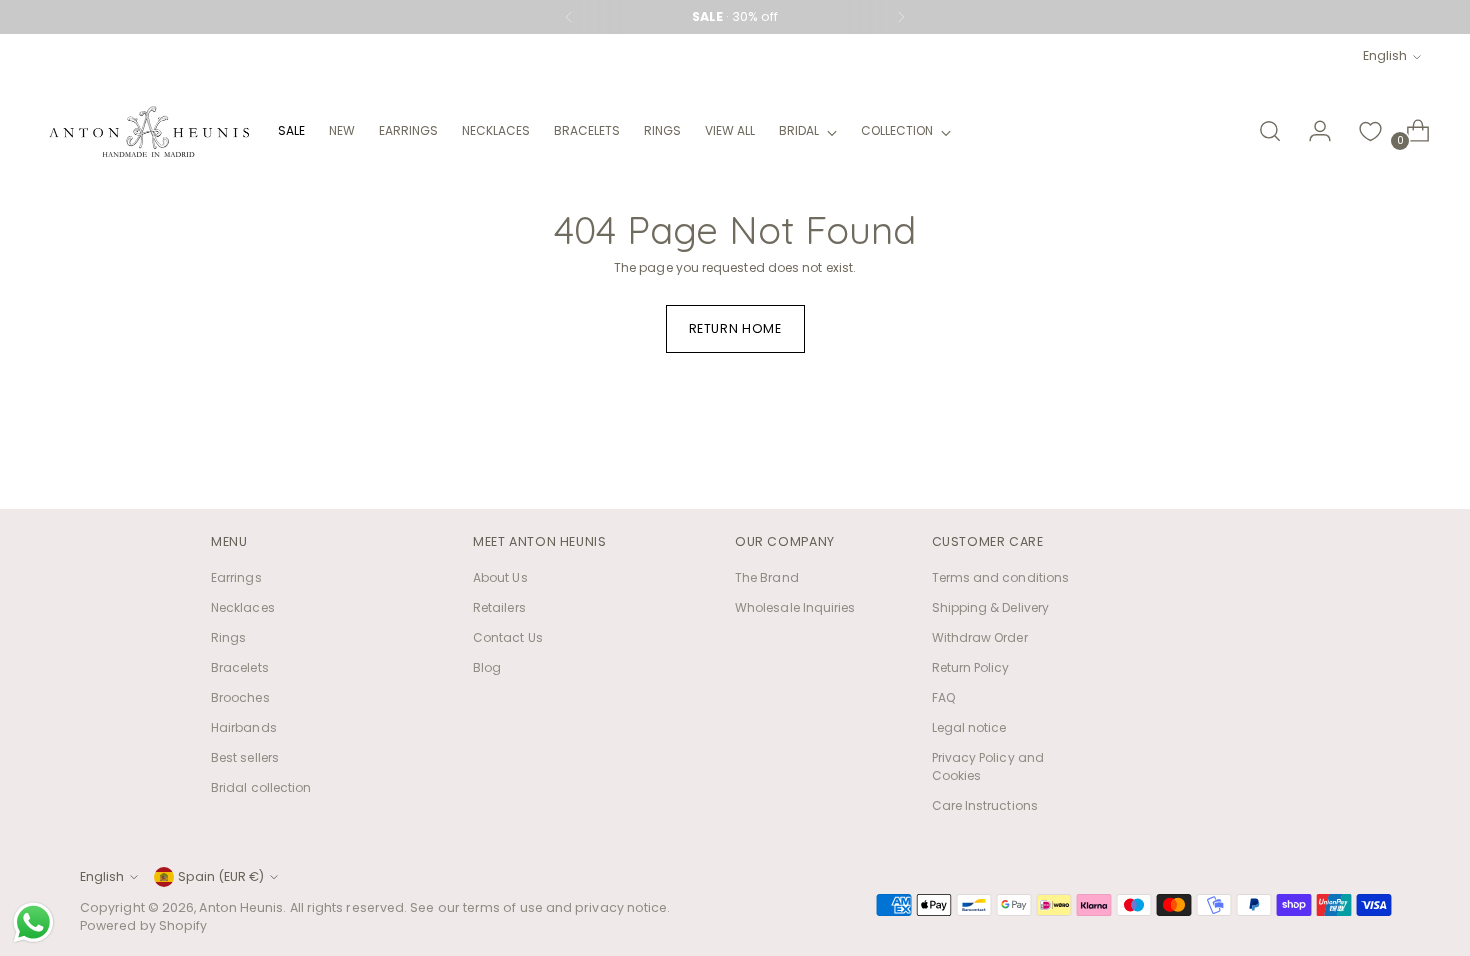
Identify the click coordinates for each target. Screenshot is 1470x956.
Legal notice (969, 727)
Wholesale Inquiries (795, 607)
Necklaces (243, 607)
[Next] (901, 17)
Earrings (236, 577)
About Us (500, 577)
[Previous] (569, 17)
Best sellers (245, 757)
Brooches (240, 697)
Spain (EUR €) (221, 876)
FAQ (943, 697)
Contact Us (508, 637)
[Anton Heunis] (149, 131)
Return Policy (971, 667)
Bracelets (240, 667)
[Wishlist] (1370, 131)
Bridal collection (261, 787)
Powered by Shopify (143, 925)
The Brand (767, 577)
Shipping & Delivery (991, 607)
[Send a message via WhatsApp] (33, 922)
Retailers (499, 607)
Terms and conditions (1001, 577)
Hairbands (244, 727)
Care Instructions (985, 805)
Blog (487, 667)
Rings (228, 637)
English (1385, 55)
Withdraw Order (980, 637)
